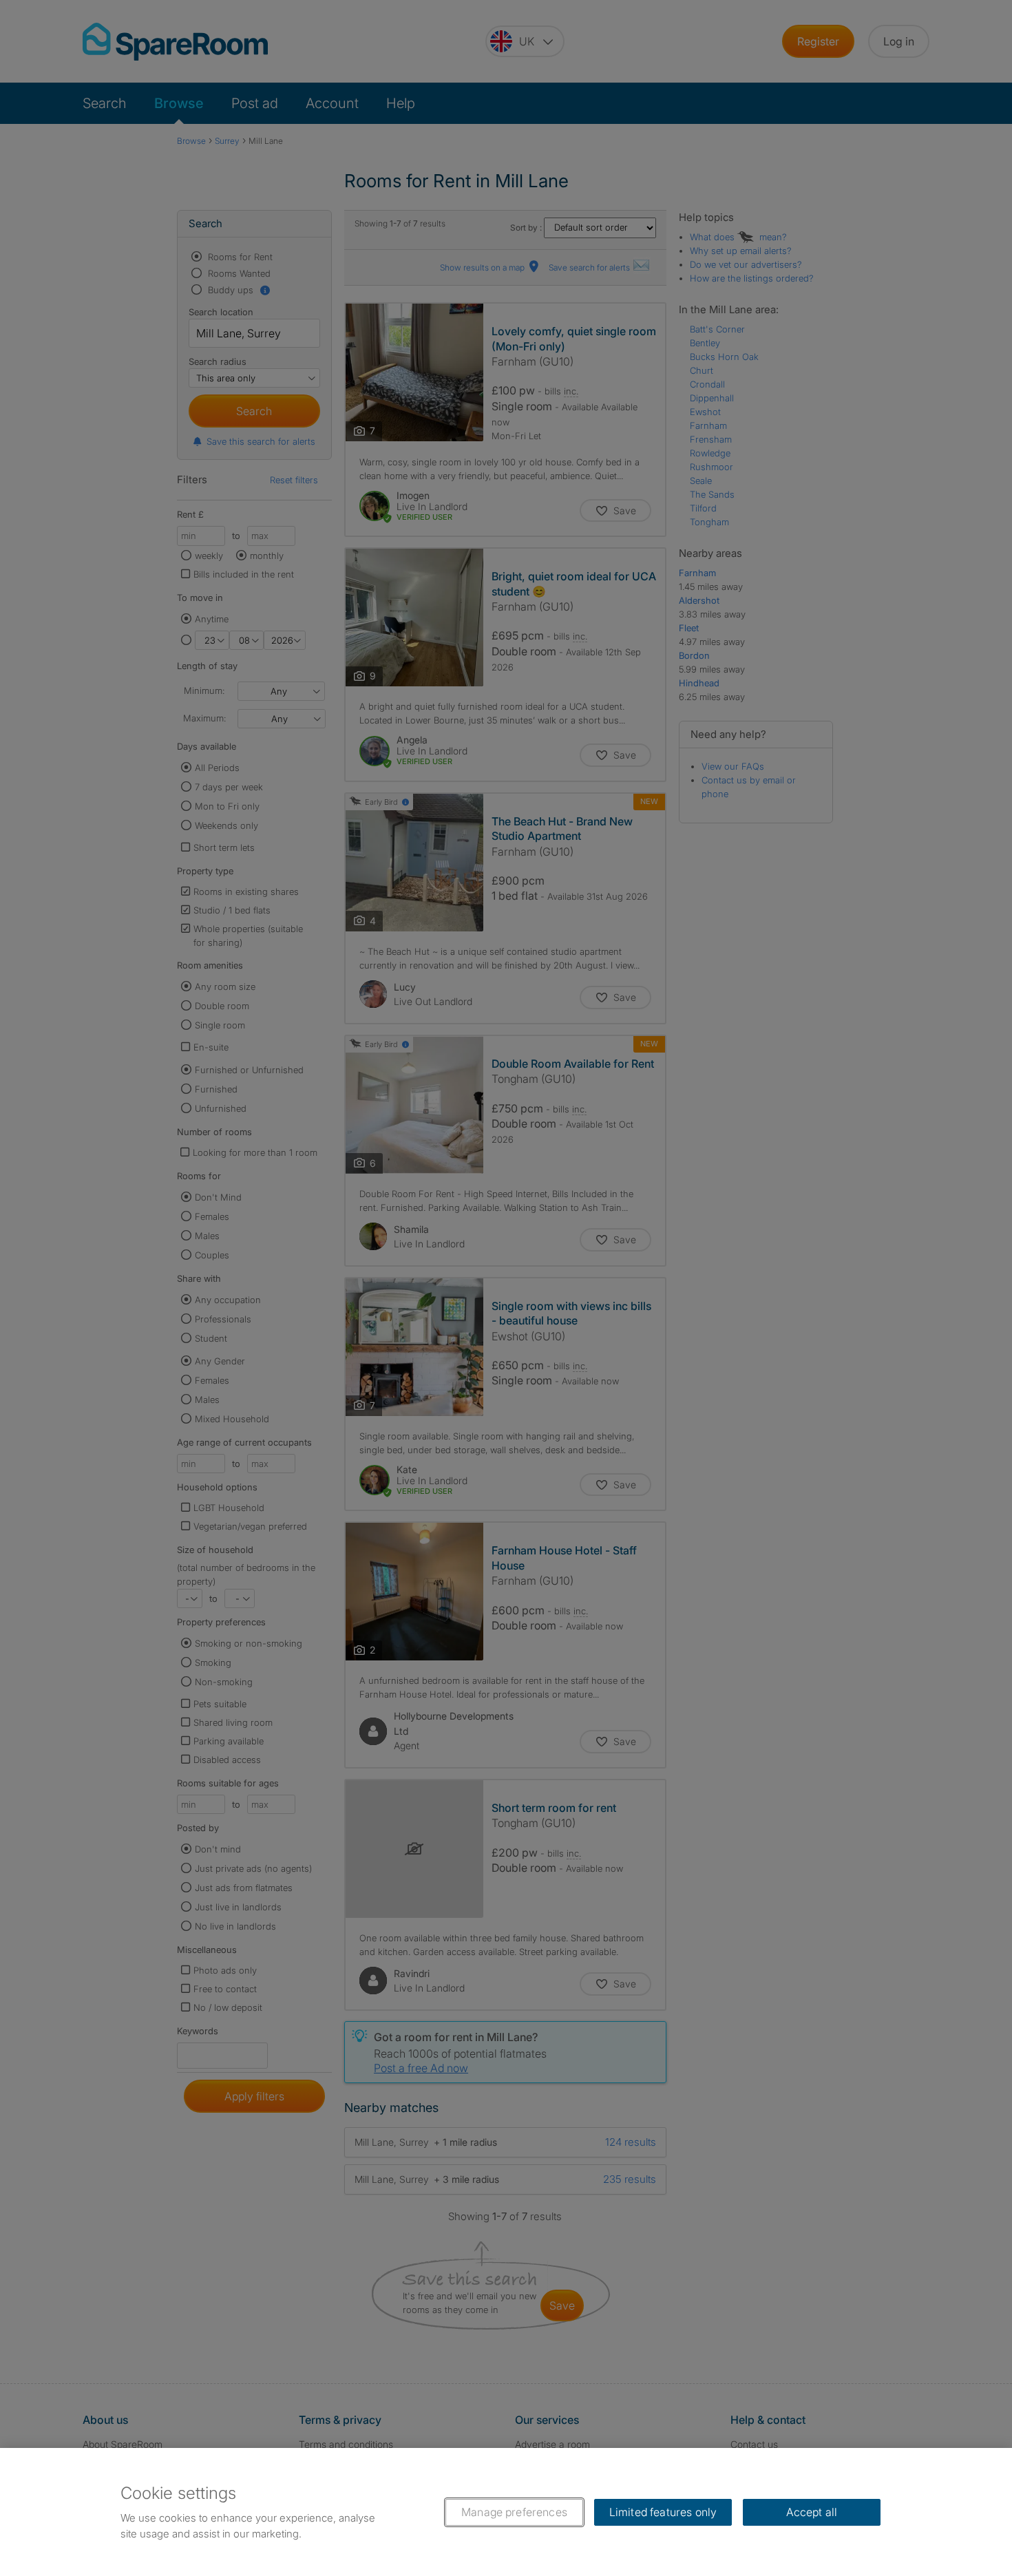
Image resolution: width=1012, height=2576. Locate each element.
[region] (506, 2512)
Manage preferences (514, 2512)
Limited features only (663, 2512)
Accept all (812, 2512)
